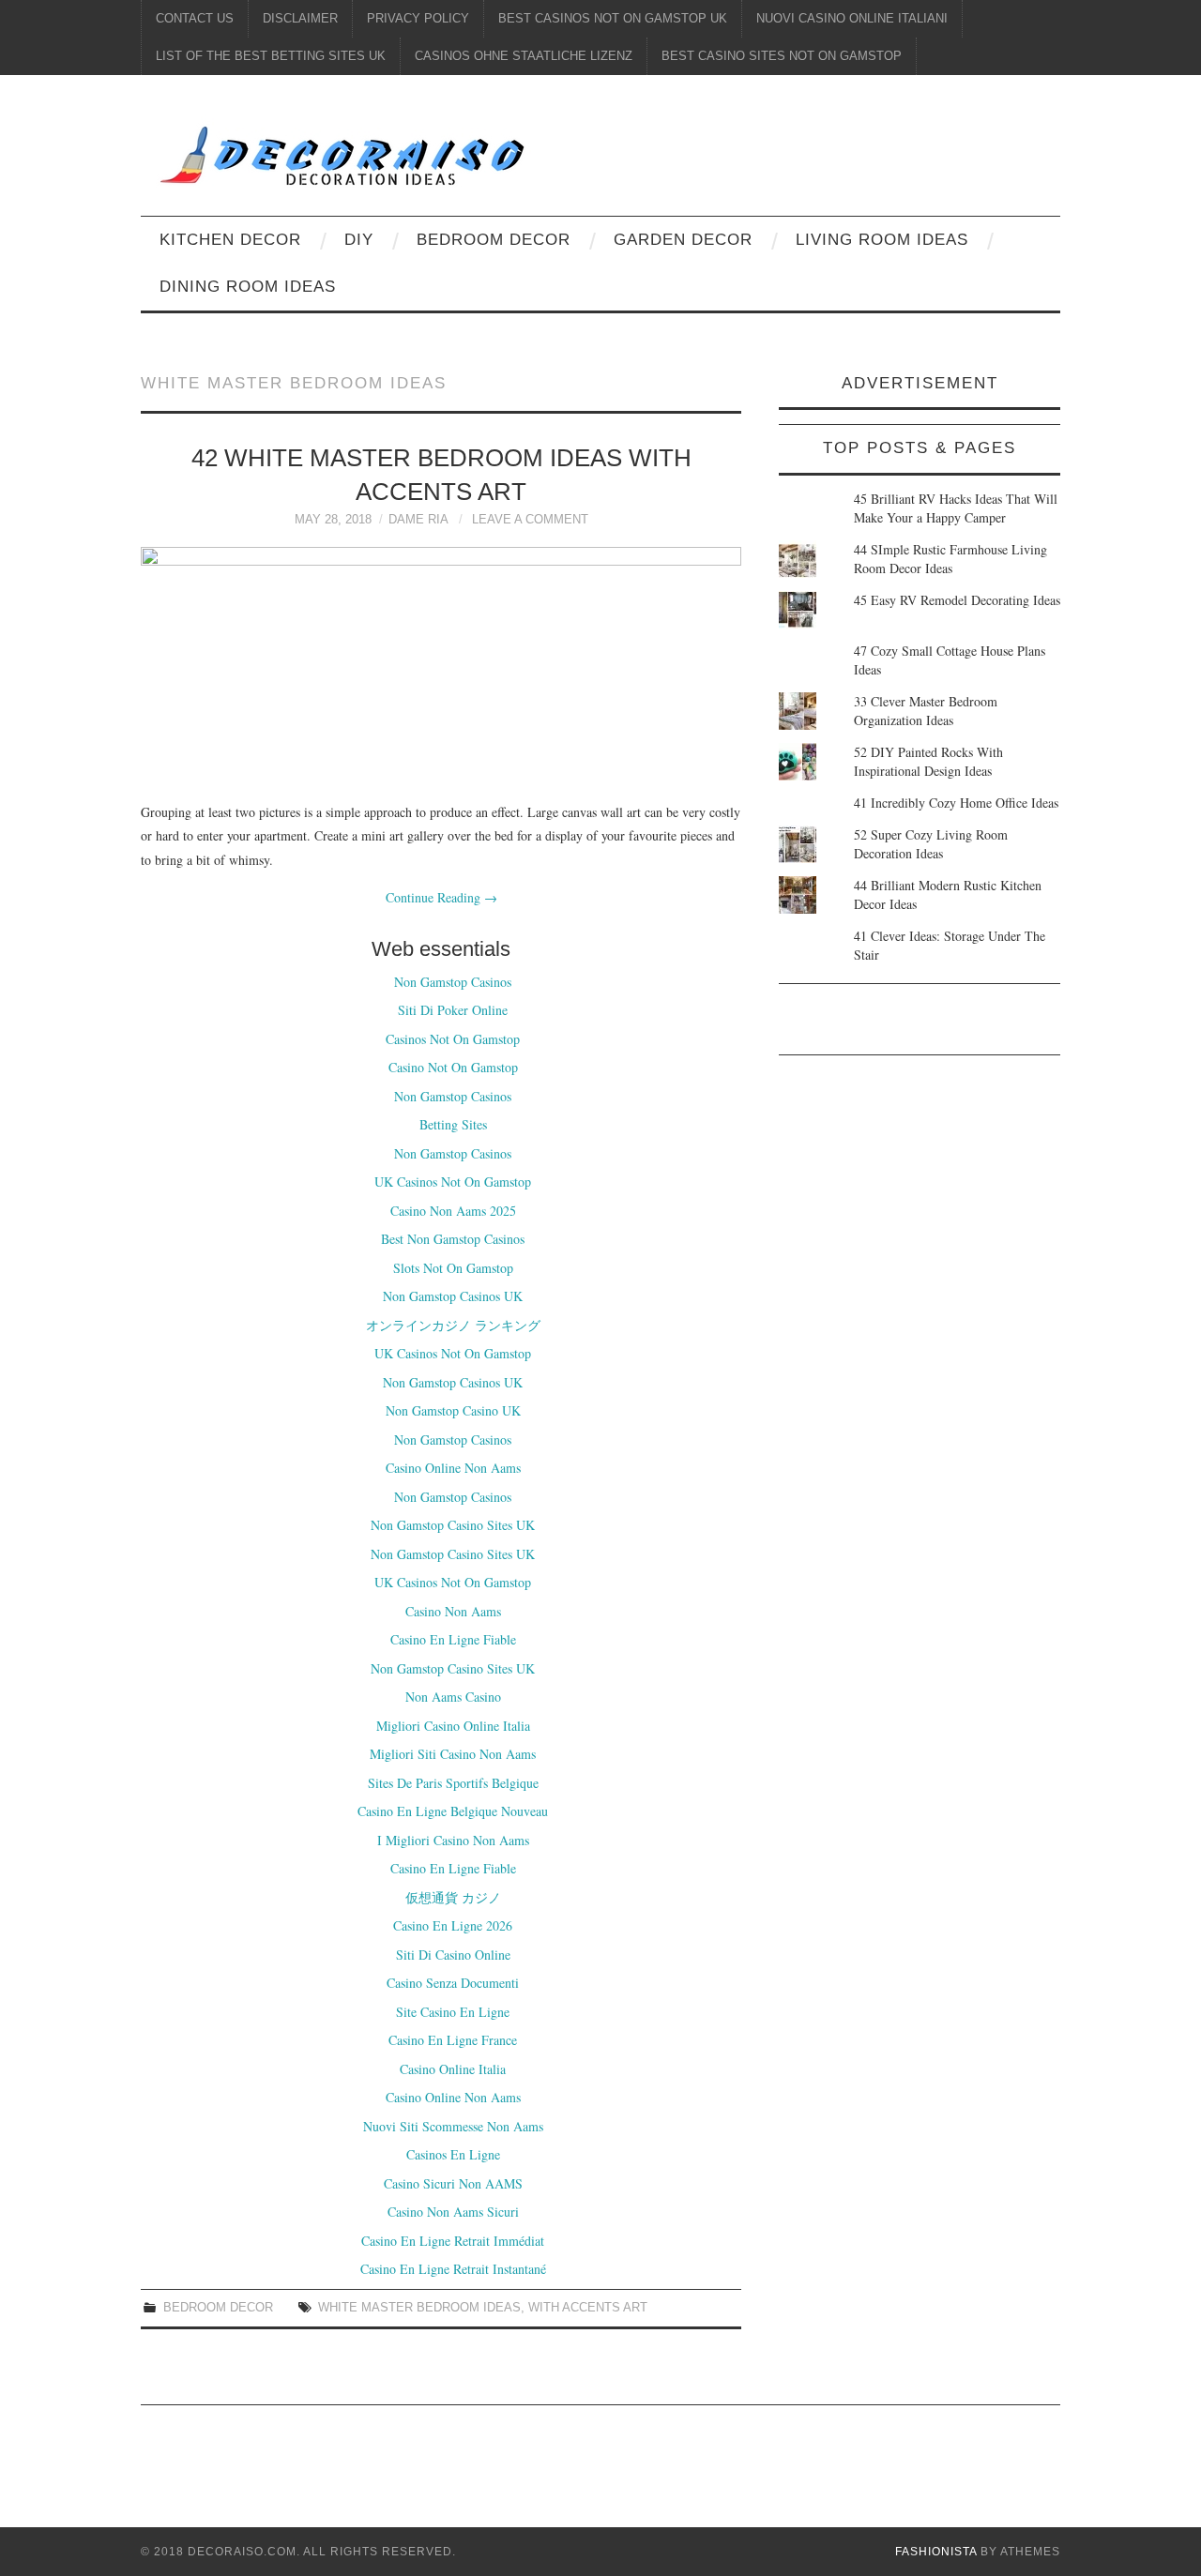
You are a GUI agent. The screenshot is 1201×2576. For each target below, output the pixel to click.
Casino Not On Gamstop (453, 1067)
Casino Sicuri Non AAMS (453, 2183)
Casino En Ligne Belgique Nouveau (453, 1811)
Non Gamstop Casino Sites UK (453, 1525)
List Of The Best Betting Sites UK (271, 56)
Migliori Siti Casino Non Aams (453, 1754)
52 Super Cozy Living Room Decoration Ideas (931, 844)
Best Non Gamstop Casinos (453, 1239)
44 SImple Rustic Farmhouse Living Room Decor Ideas (950, 559)
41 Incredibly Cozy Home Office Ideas (956, 803)
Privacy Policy (418, 19)
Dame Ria (418, 520)
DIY (359, 240)
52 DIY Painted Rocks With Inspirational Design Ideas (928, 761)
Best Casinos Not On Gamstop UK (613, 19)
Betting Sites (453, 1124)
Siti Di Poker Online (453, 1010)
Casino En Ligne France (453, 2040)
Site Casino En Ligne (453, 2012)
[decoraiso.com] (482, 152)
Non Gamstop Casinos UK (453, 1296)
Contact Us (195, 19)
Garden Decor (683, 240)
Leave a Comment (530, 520)
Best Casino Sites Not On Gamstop (782, 56)
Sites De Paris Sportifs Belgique (453, 1783)
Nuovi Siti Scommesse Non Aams (453, 2126)
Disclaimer (300, 19)
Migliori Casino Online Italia (453, 1726)
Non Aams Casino (453, 1697)
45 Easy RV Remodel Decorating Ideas (957, 600)
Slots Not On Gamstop (453, 1268)
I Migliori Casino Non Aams (453, 1840)
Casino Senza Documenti (453, 1983)
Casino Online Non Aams (453, 1468)
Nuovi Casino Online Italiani (852, 19)
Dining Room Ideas (248, 287)
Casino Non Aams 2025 (453, 1211)
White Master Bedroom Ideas (419, 2308)
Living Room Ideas (882, 240)
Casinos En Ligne (453, 2154)
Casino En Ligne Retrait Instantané (453, 2269)
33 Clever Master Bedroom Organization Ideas (926, 711)
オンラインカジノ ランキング (453, 1325)
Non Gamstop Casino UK (453, 1410)
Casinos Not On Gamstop (453, 1039)
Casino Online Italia (453, 2069)
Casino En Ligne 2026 (453, 1925)
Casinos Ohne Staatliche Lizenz (524, 56)
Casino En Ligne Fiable (453, 1639)
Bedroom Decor (494, 240)
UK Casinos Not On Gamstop (453, 1182)
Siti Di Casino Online (453, 1955)
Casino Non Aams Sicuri (453, 2212)
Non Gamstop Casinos (453, 982)
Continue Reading (441, 897)
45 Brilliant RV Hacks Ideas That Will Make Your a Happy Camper (956, 508)
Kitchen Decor (230, 240)
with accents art (588, 2308)
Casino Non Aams (453, 1611)
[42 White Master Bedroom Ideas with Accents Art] (441, 664)
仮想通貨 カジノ (453, 1897)
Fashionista (936, 2552)
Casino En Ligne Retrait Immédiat (453, 2241)
